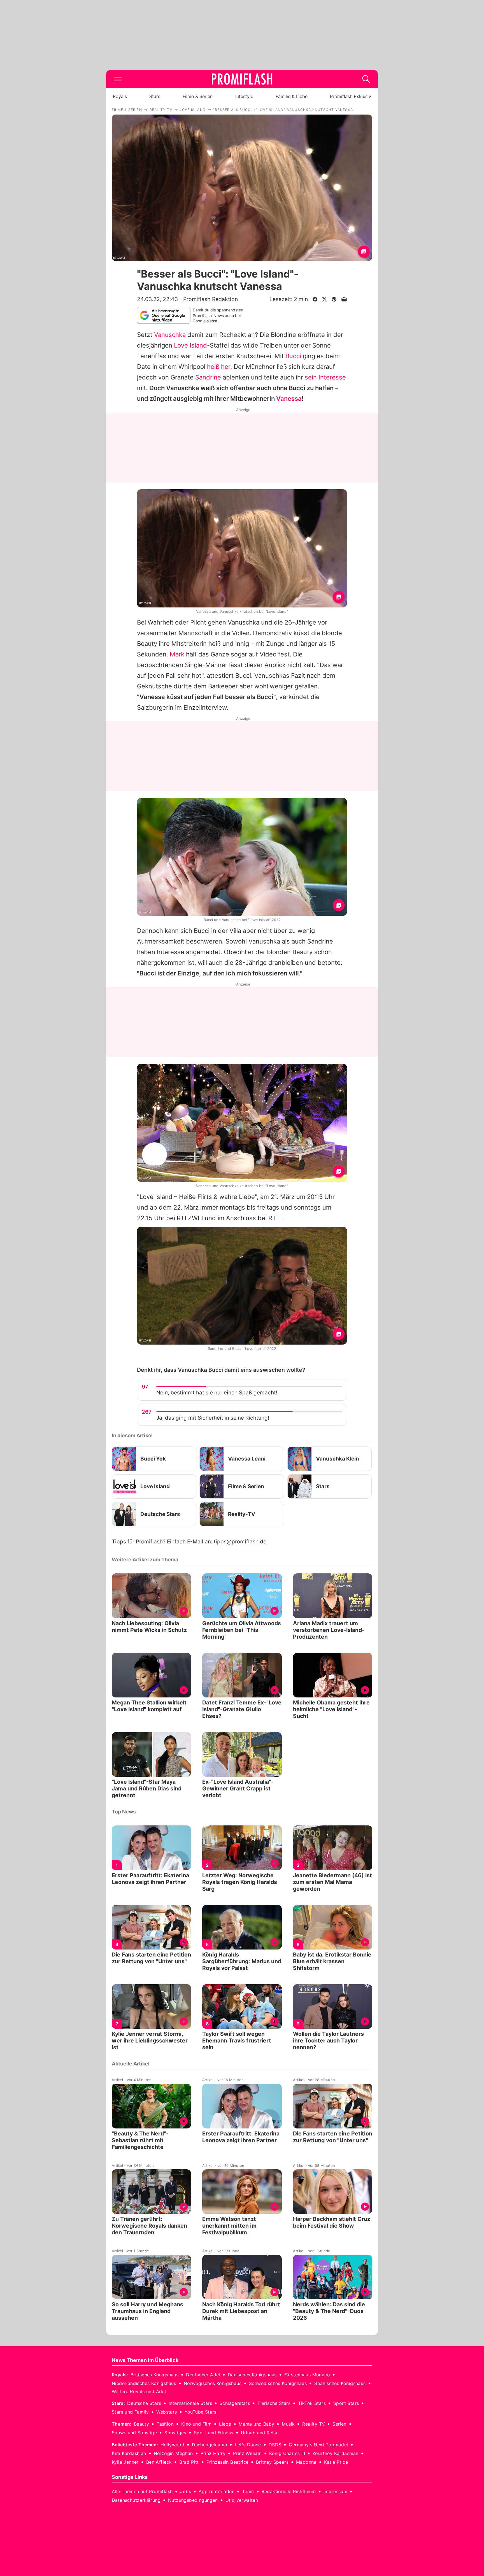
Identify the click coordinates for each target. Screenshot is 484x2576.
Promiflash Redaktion (210, 299)
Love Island (190, 345)
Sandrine (208, 377)
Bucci (293, 356)
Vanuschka (170, 335)
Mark (177, 654)
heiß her (219, 367)
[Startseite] (242, 79)
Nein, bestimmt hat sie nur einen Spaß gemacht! (217, 1393)
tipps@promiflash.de (240, 1542)
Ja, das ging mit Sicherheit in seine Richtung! (213, 1418)
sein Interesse (325, 377)
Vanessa (289, 399)
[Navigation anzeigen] (118, 79)
